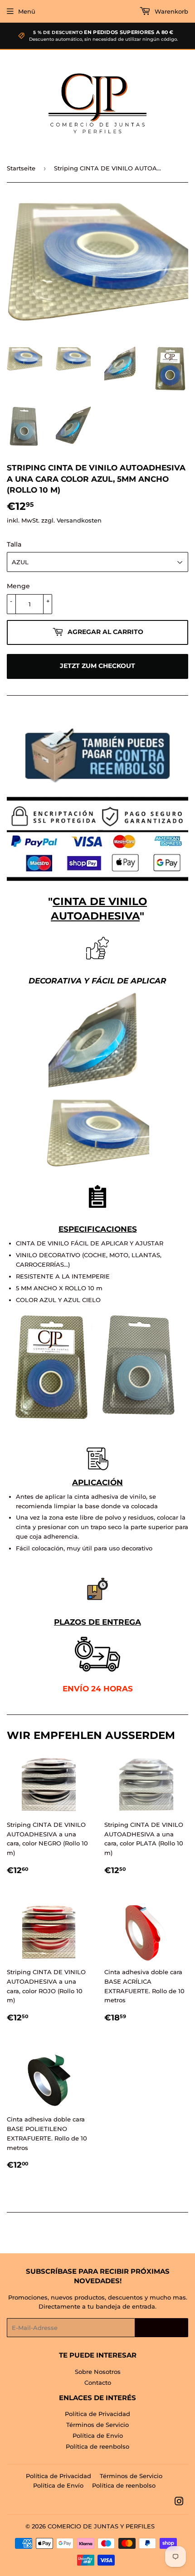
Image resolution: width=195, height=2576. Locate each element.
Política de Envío (98, 2436)
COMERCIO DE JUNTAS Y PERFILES (101, 2526)
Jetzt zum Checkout (97, 666)
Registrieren (161, 2328)
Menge (18, 586)
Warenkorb (171, 11)
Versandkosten (79, 520)
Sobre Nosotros (98, 2372)
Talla (14, 544)
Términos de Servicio (97, 2425)
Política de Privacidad (97, 2414)
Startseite (21, 168)
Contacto (98, 2382)
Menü (27, 11)
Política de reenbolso (97, 2446)
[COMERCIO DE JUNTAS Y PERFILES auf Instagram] (179, 2503)
